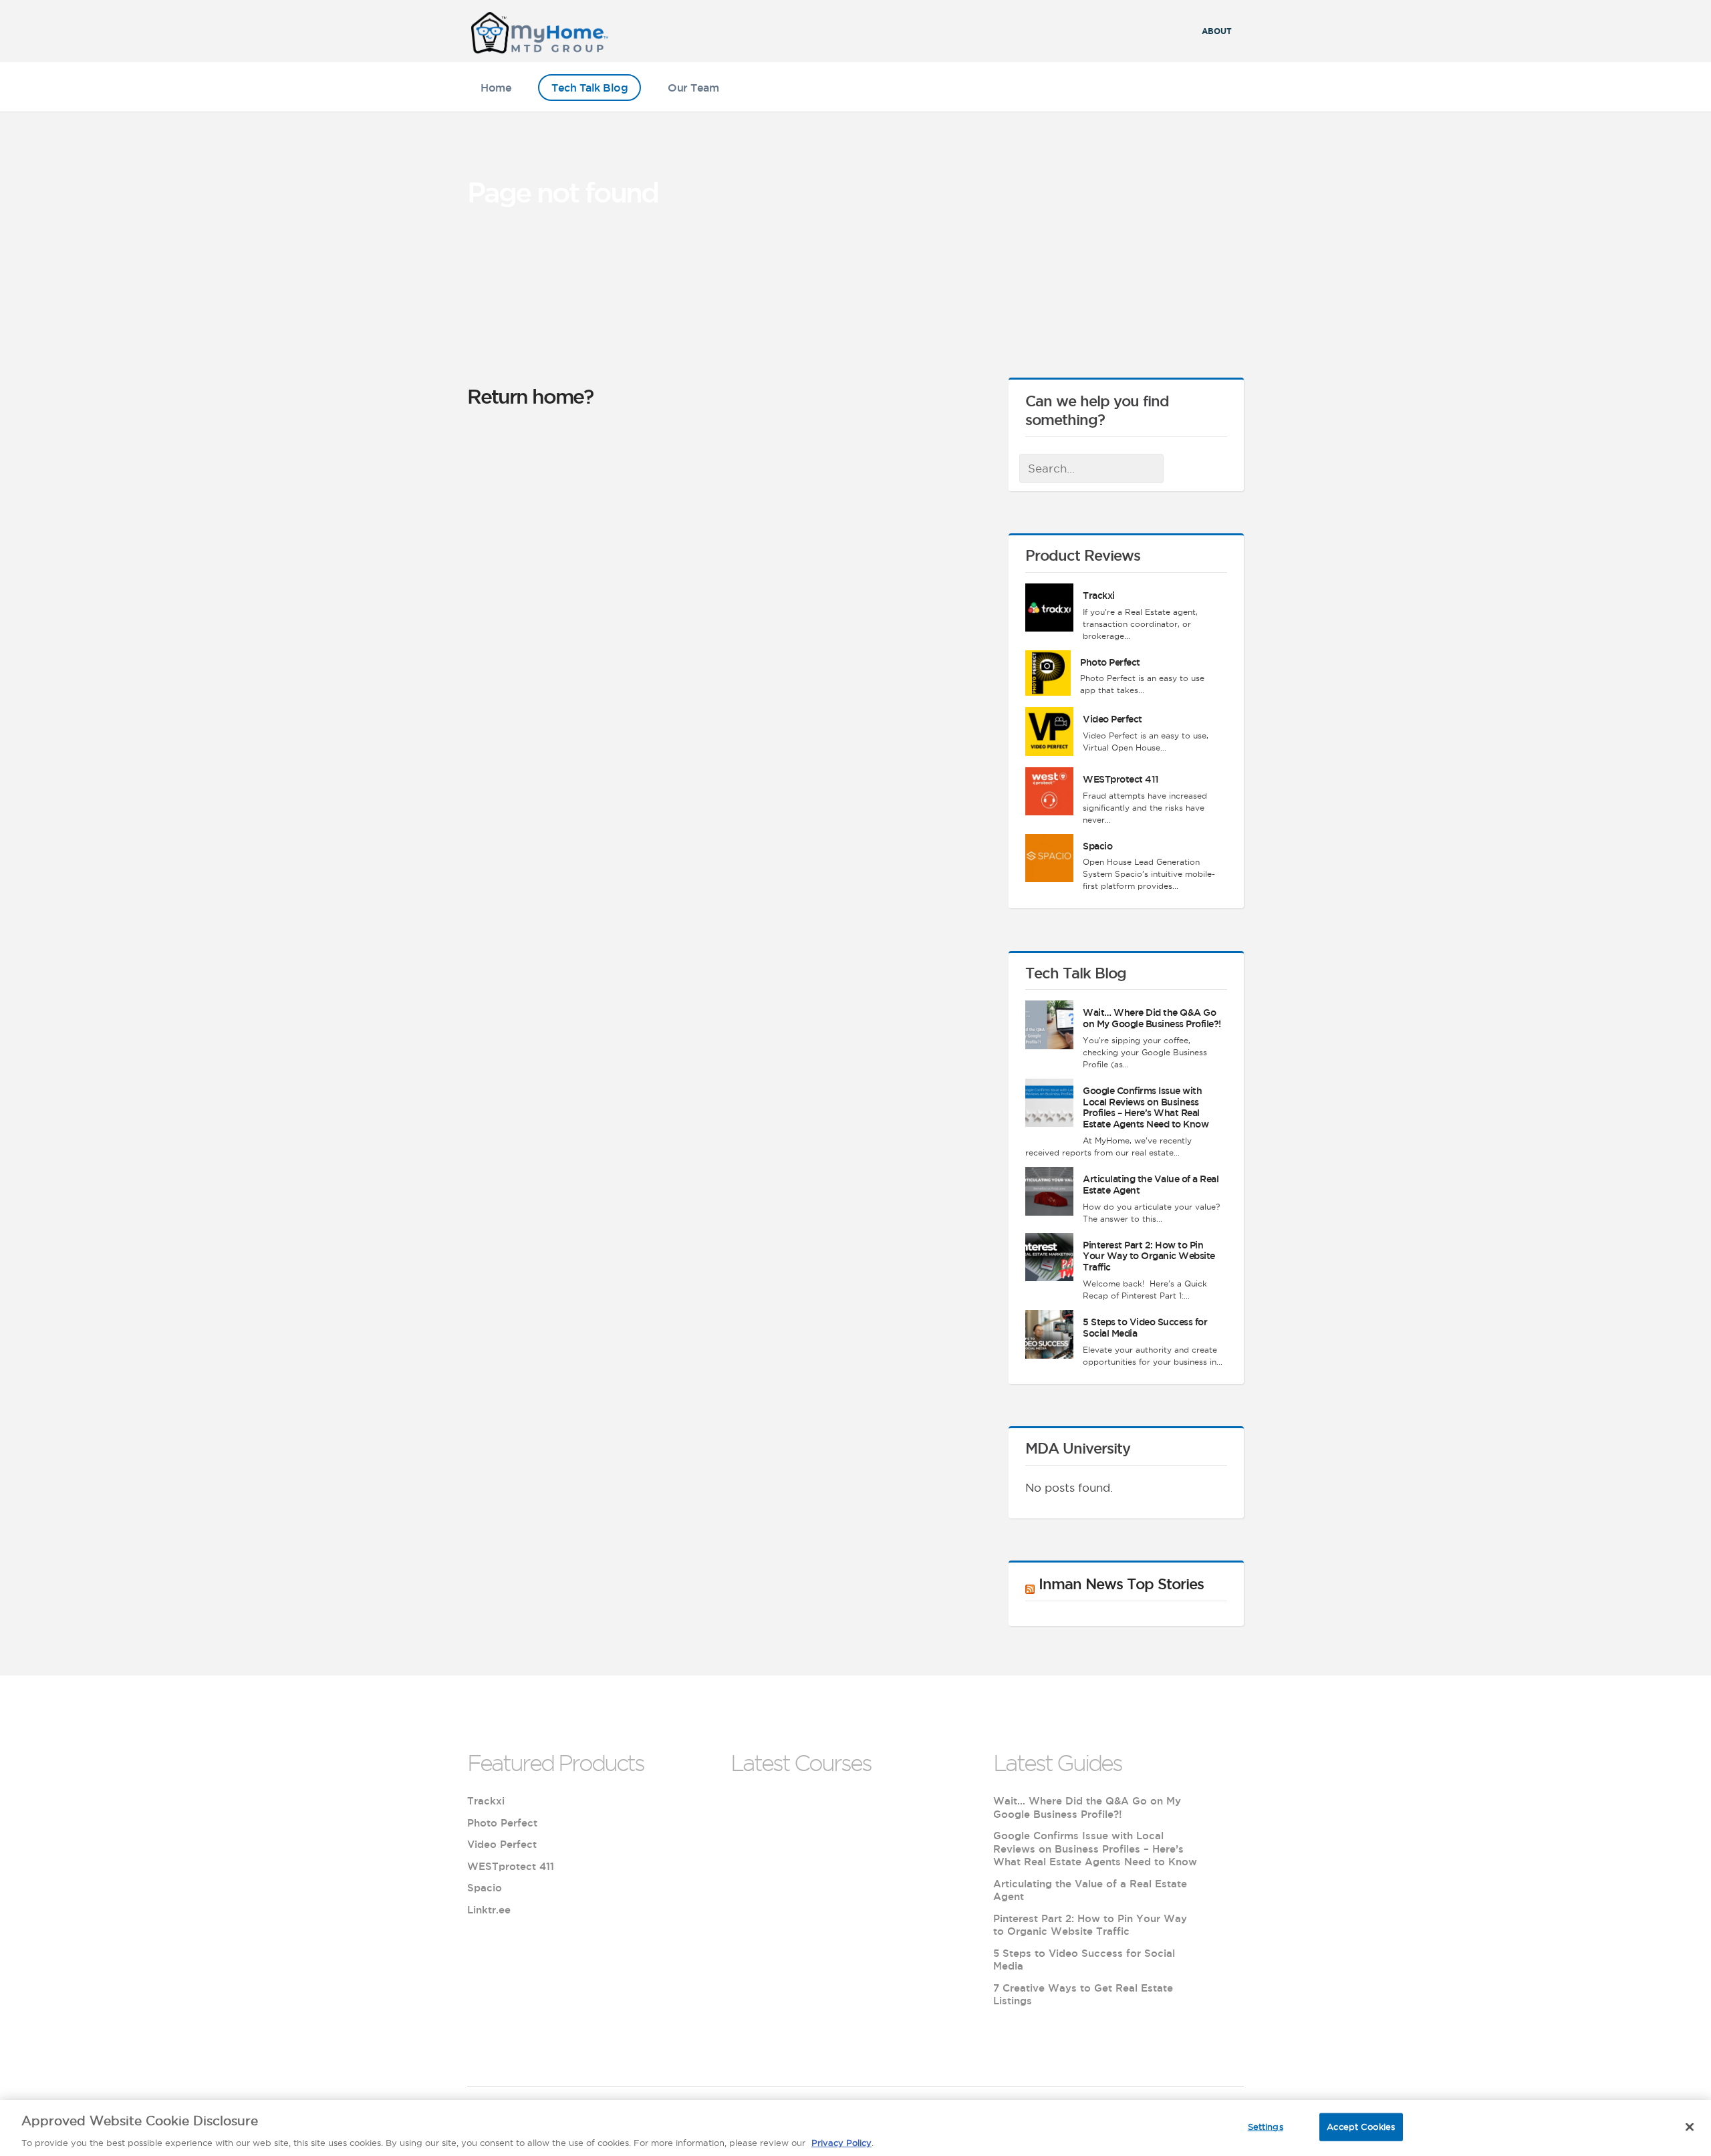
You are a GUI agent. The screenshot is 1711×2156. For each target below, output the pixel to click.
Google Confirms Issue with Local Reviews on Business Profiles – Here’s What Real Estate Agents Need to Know (1146, 1107)
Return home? (530, 396)
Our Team (693, 88)
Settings (1266, 2126)
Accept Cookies (1361, 2126)
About (1217, 31)
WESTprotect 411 (1121, 779)
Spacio (1097, 846)
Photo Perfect (1110, 662)
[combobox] (1091, 468)
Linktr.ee (489, 1910)
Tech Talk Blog (589, 88)
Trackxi (1099, 595)
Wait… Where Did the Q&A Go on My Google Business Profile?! (1152, 1018)
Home (496, 88)
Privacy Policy (841, 2142)
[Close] (1690, 2127)
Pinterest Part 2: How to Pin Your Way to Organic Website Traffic (1149, 1256)
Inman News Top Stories (1121, 1584)
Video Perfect (1112, 719)
